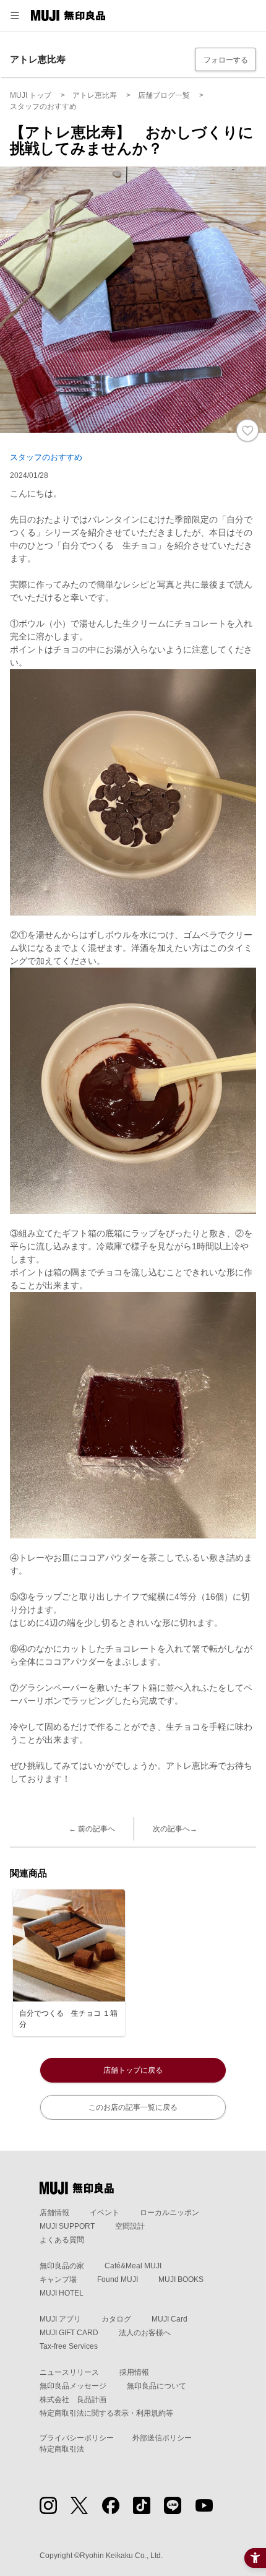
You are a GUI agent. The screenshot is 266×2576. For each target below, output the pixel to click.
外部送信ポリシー (162, 2438)
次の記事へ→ (175, 1829)
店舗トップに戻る (133, 2070)
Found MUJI (118, 2279)
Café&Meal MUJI (133, 2266)
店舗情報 (54, 2213)
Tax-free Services (69, 2346)
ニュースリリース (69, 2372)
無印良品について (157, 2386)
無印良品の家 (62, 2266)
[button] (15, 15)
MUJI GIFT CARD (69, 2333)
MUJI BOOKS (181, 2279)
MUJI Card (169, 2319)
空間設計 (130, 2226)
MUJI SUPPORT (67, 2226)
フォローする (226, 60)
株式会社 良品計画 (73, 2400)
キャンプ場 (58, 2279)
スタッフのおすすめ (46, 457)
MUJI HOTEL (62, 2293)
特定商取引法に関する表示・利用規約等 (106, 2413)
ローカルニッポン (169, 2213)
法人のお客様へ (145, 2333)
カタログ (116, 2319)
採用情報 (134, 2372)
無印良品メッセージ (73, 2386)
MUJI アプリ (60, 2319)
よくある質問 (62, 2240)
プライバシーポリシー (77, 2438)
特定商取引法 (62, 2449)
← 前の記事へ (92, 1829)
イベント (105, 2213)
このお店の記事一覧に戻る (133, 2107)
